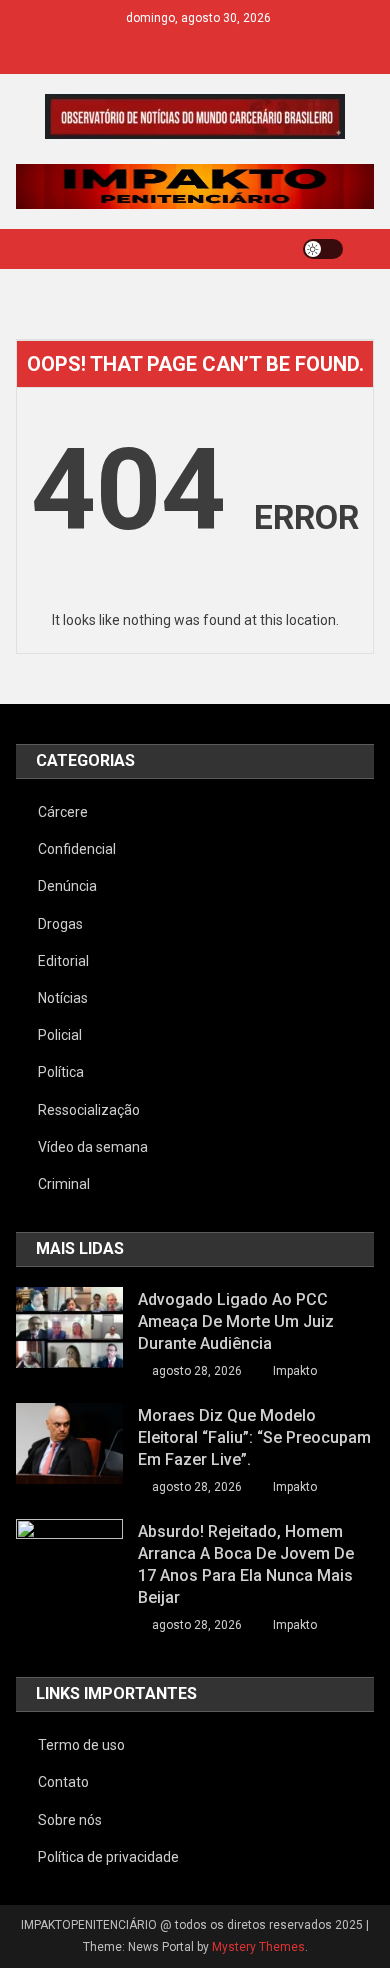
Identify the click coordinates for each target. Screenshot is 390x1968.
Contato (63, 1782)
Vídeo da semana (93, 1147)
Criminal (64, 1184)
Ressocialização (89, 1110)
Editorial (63, 961)
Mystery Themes (258, 1947)
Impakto (295, 1371)
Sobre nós (70, 1820)
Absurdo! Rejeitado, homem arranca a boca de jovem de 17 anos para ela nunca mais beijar (246, 1564)
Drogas (60, 924)
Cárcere (63, 812)
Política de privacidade (108, 1857)
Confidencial (77, 849)
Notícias (63, 998)
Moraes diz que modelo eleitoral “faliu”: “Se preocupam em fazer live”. (254, 1437)
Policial (60, 1035)
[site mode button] (323, 249)
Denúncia (67, 886)
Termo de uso (81, 1745)
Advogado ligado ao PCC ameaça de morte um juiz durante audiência (236, 1321)
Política (61, 1072)
